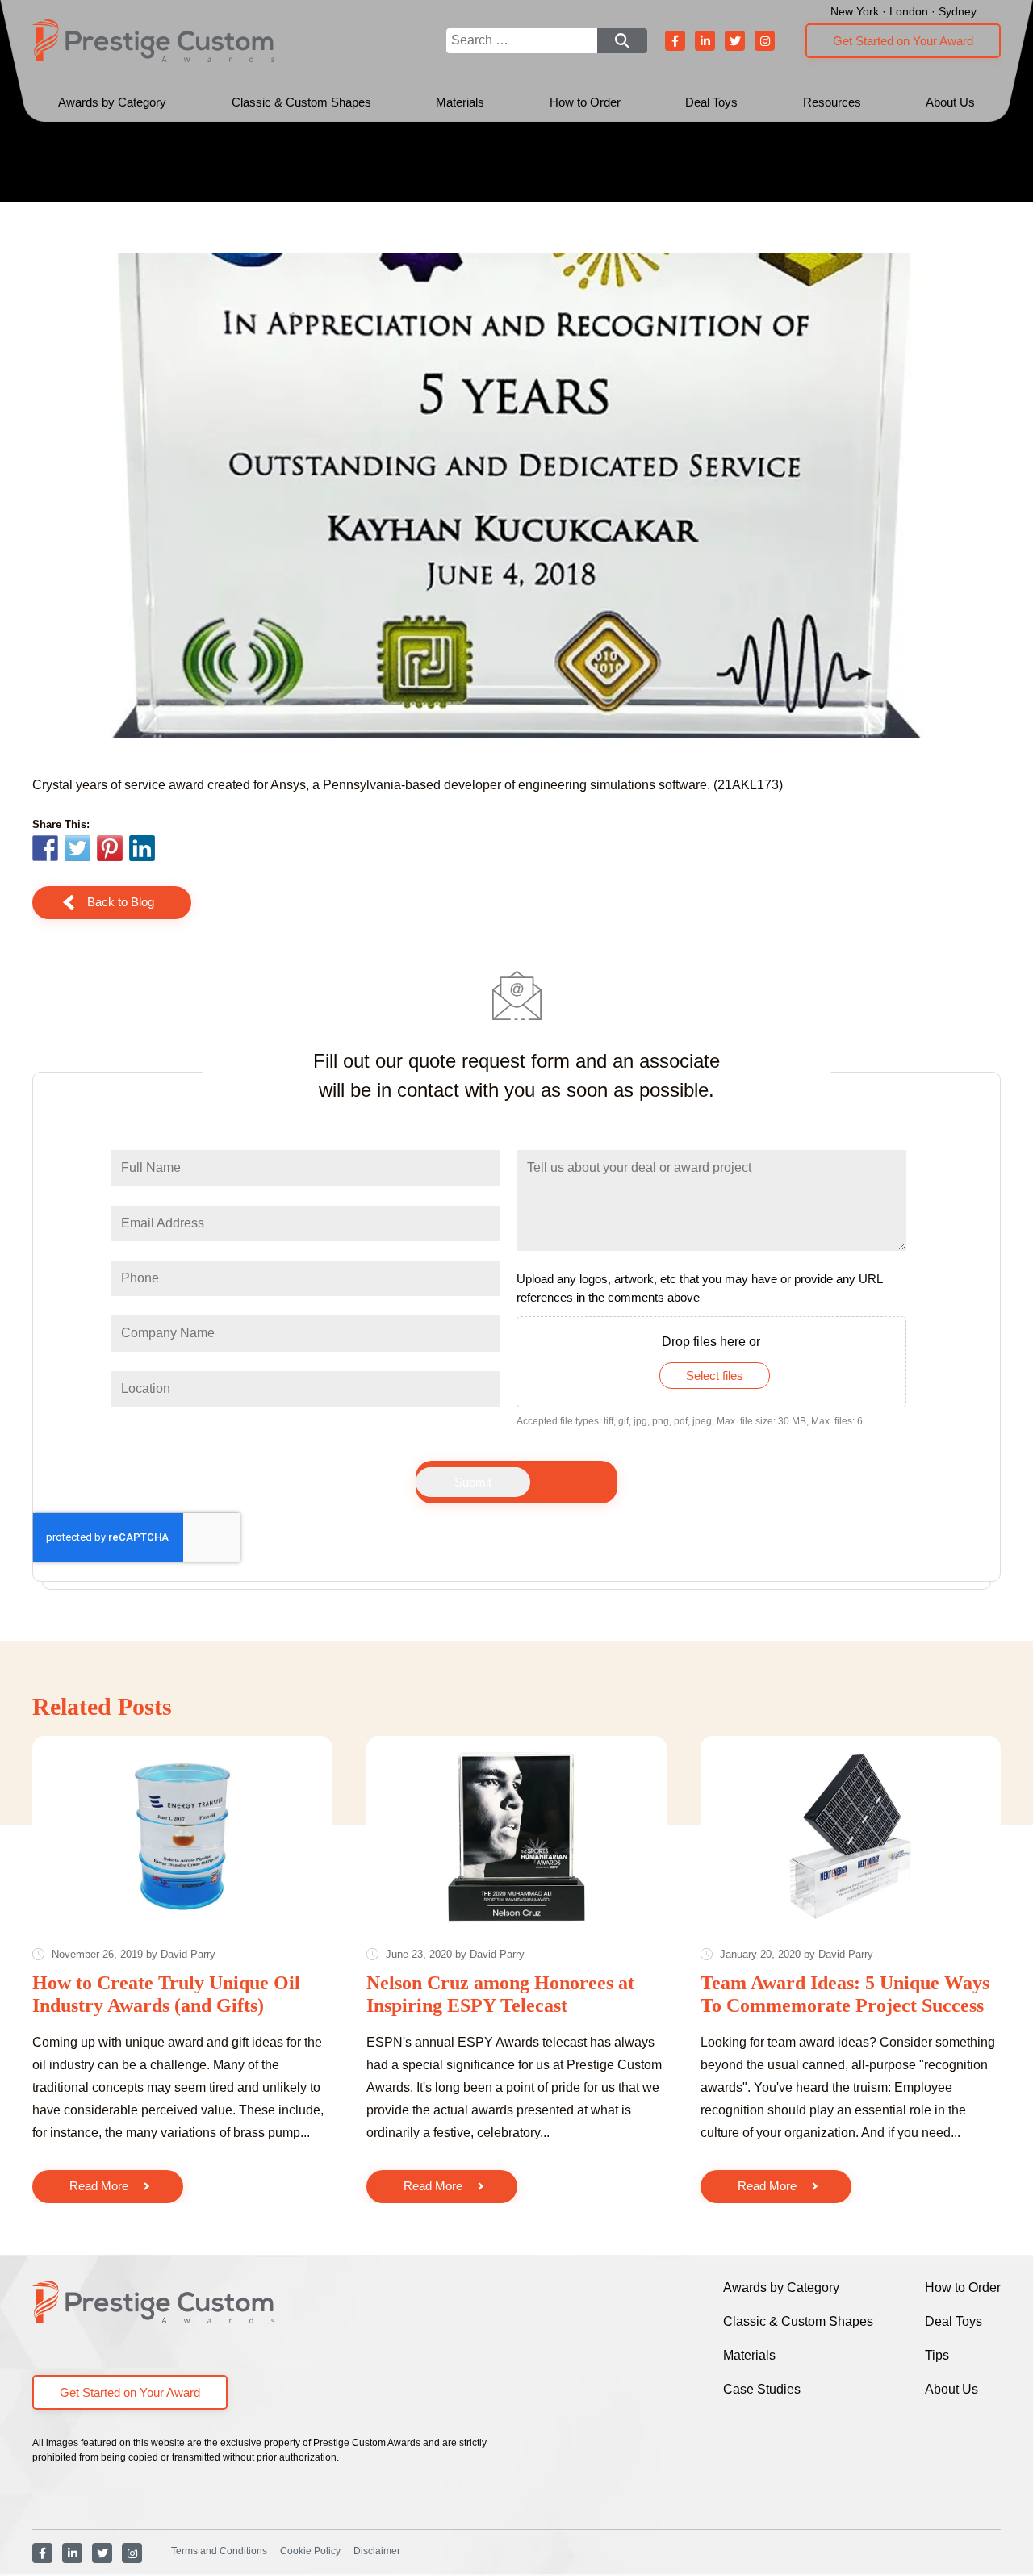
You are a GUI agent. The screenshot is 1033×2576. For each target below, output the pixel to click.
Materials (460, 102)
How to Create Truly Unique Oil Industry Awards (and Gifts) (166, 1994)
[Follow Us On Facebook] (675, 41)
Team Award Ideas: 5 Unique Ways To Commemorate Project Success (845, 1994)
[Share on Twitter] (77, 850)
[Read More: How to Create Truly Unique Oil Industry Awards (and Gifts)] (182, 1836)
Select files (715, 1376)
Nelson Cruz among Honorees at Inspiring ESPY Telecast (500, 1994)
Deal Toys (711, 102)
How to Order (585, 102)
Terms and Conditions (219, 2551)
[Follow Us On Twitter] (735, 41)
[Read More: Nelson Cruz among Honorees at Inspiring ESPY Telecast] (516, 1836)
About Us (950, 102)
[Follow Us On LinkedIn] (705, 41)
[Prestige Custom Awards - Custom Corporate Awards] (153, 41)
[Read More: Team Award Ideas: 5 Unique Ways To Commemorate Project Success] (851, 1836)
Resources (832, 102)
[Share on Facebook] (45, 850)
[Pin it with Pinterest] (110, 850)
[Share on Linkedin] (142, 848)
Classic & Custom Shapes (301, 102)
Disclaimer (377, 2551)
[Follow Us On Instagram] (765, 41)
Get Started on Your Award (903, 41)
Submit (473, 1482)
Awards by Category (112, 102)
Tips (937, 2355)
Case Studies (762, 2389)
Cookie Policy (310, 2551)
